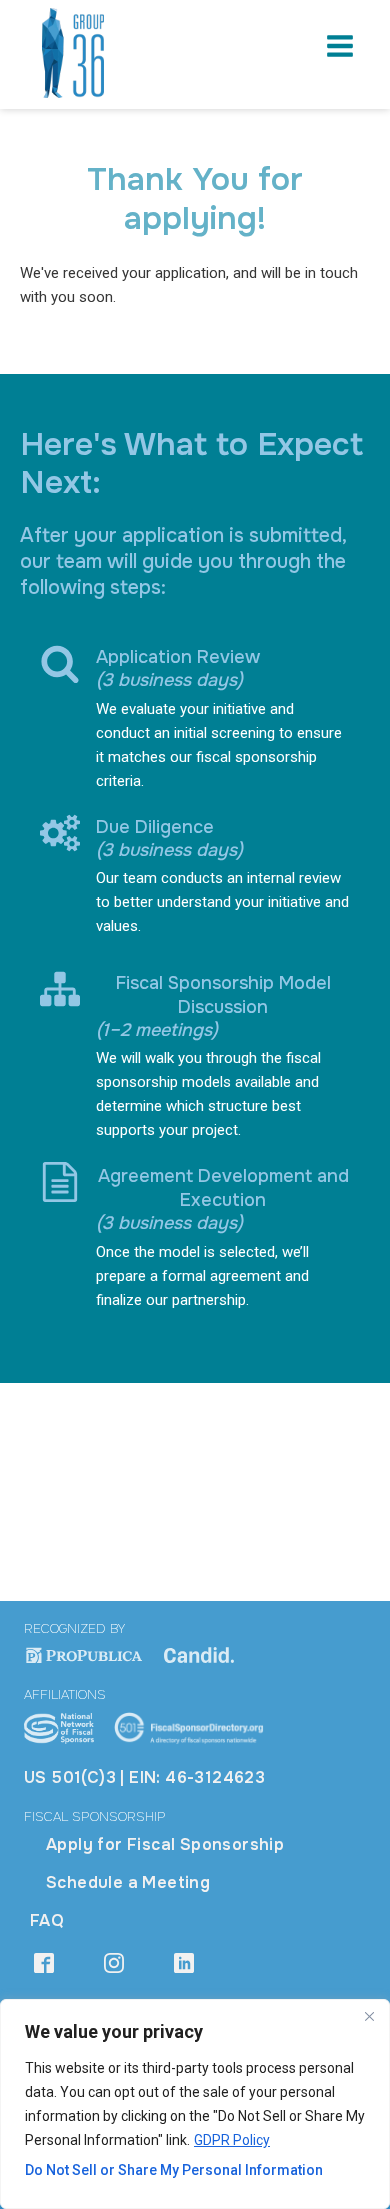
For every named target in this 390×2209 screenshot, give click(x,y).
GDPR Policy (232, 2140)
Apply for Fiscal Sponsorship (165, 1844)
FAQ (47, 1920)
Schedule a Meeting (128, 1882)
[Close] (369, 2016)
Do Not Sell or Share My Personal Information (174, 2170)
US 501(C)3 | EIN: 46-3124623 (144, 1777)
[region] (195, 2104)
